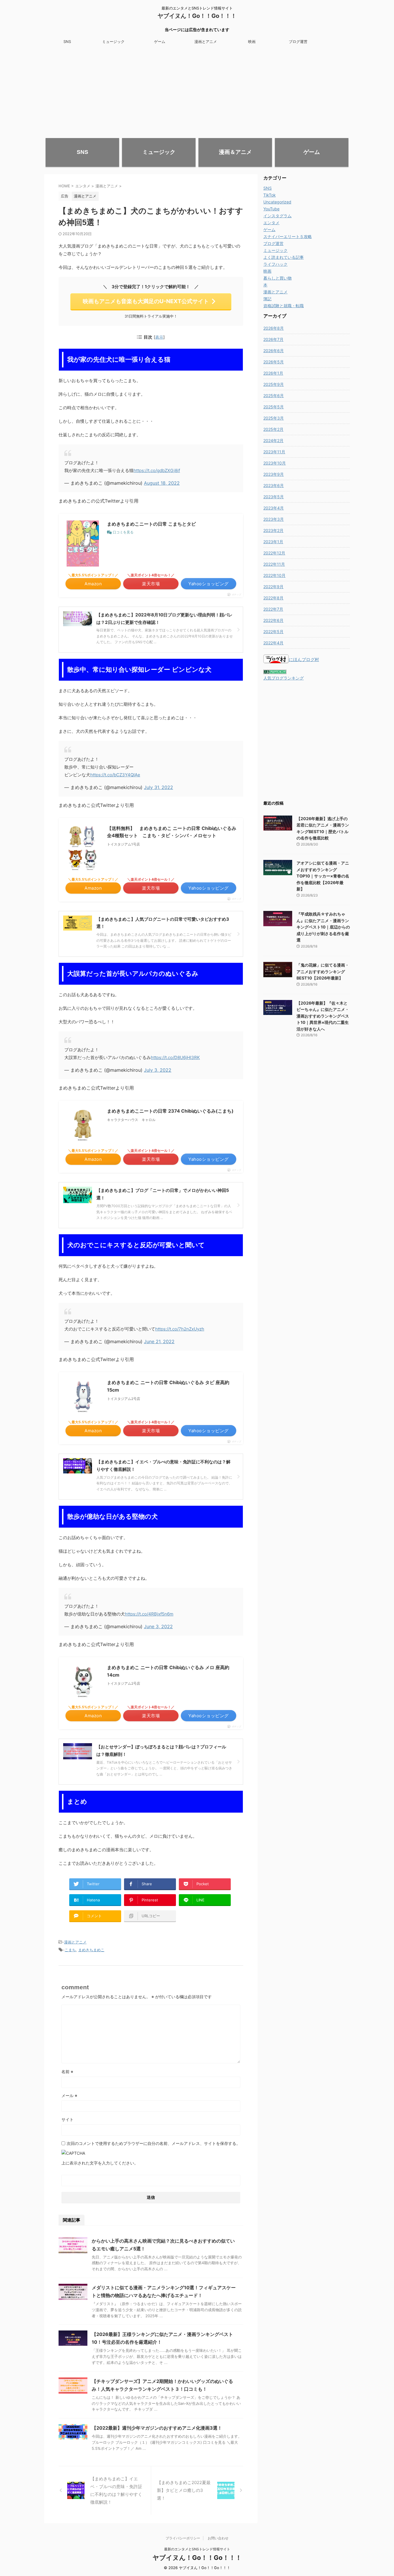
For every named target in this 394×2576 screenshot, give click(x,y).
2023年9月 (274, 474)
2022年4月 (273, 643)
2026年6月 (274, 351)
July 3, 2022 (158, 1070)
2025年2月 (273, 429)
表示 (159, 337)
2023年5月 (274, 497)
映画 (252, 41)
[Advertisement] (197, 90)
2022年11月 (274, 564)
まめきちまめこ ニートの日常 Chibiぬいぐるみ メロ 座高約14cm (168, 1671)
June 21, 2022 (159, 1341)
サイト (67, 2119)
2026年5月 (274, 362)
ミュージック (113, 41)
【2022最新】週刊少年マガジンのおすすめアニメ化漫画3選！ (157, 2428)
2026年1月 (273, 373)
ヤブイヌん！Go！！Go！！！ (197, 16)
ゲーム (160, 41)
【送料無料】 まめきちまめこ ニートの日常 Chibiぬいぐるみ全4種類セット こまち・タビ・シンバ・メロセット (172, 832)
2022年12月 (274, 553)
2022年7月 (273, 609)
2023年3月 (274, 519)
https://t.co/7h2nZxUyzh (180, 1329)
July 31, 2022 (158, 787)
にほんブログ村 (304, 659)
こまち (70, 1950)
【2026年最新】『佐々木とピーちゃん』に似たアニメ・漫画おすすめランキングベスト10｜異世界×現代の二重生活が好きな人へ (323, 1016)
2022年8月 (273, 598)
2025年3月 (274, 418)
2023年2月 (273, 530)
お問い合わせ (218, 2538)
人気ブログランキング (284, 678)
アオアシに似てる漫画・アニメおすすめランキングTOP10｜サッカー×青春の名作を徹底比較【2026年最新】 (323, 876)
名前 (67, 2072)
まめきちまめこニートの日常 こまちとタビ (151, 524)
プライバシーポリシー (183, 2538)
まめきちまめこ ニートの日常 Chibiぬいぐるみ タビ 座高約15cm (168, 1386)
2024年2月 (273, 440)
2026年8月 (274, 328)
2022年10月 (274, 575)
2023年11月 (274, 452)
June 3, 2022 (158, 1626)
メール (69, 2095)
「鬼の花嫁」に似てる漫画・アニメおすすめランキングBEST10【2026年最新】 (323, 971)
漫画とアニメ (206, 41)
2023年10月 (275, 463)
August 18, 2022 (162, 483)
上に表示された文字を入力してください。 (100, 2163)
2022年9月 (273, 587)
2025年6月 (274, 396)
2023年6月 (274, 485)
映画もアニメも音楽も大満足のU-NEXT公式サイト (146, 301)
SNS (67, 41)
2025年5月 (274, 407)
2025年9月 (274, 384)
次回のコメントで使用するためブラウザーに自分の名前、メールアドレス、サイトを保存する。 (153, 2143)
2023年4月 (274, 508)
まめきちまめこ (91, 1950)
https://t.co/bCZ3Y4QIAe (115, 775)
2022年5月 (273, 632)
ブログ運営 (298, 41)
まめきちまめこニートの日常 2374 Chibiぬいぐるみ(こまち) (170, 1111)
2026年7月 (273, 339)
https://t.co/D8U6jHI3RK (175, 1057)
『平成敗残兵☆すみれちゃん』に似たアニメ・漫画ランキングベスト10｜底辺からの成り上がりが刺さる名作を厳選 (323, 927)
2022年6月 (273, 620)
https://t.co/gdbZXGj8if (157, 470)
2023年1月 (273, 542)
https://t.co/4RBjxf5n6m (149, 1614)
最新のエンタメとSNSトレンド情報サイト (197, 2549)
